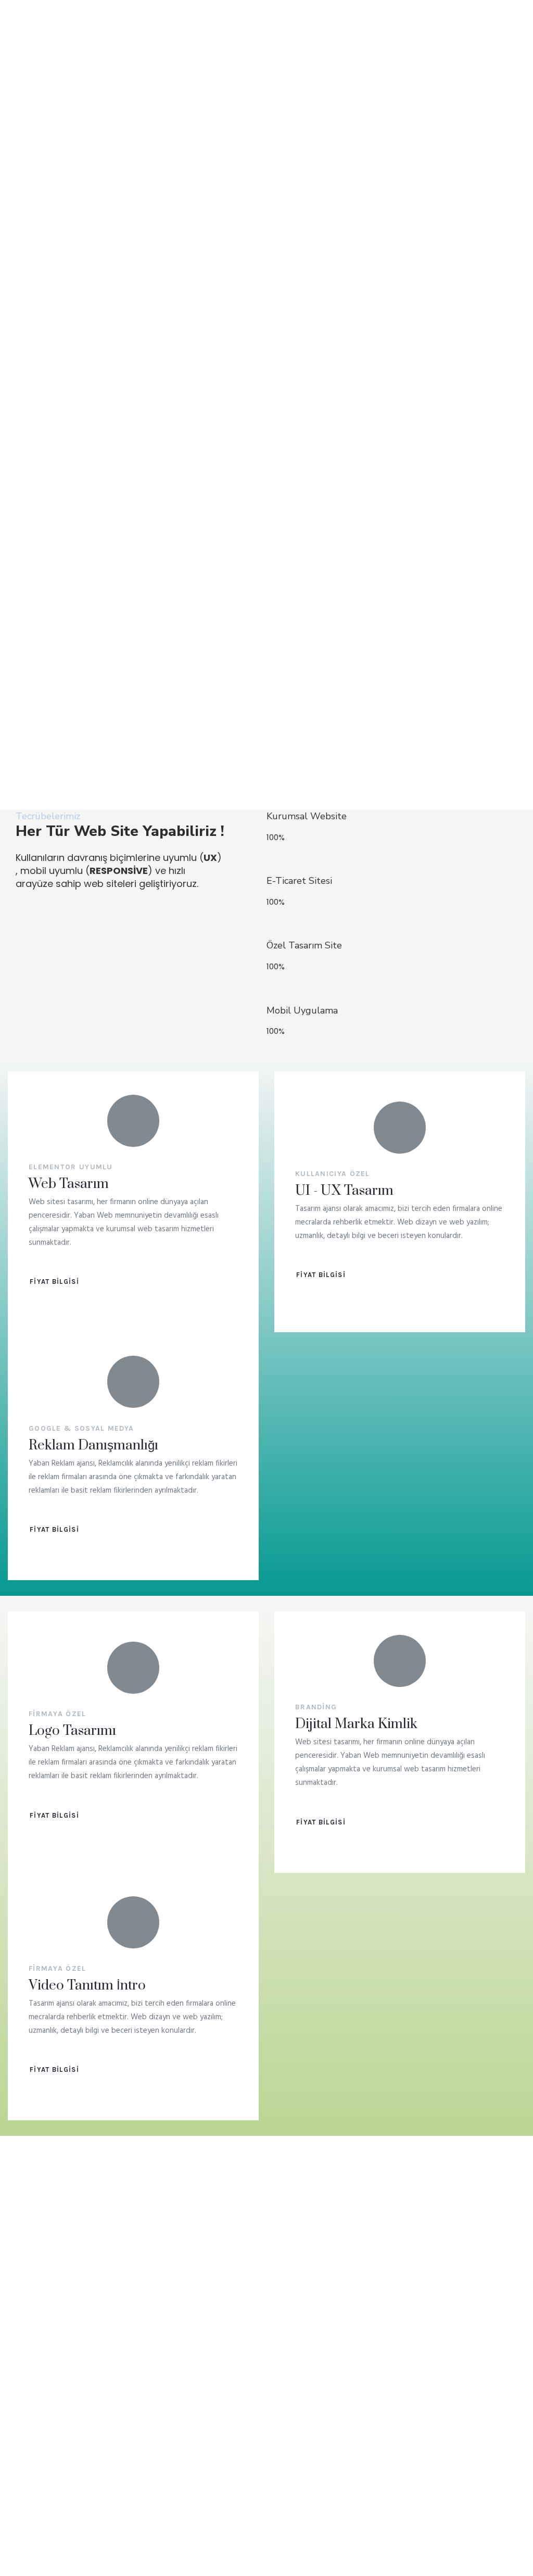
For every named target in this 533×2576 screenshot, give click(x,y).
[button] (54, 1281)
